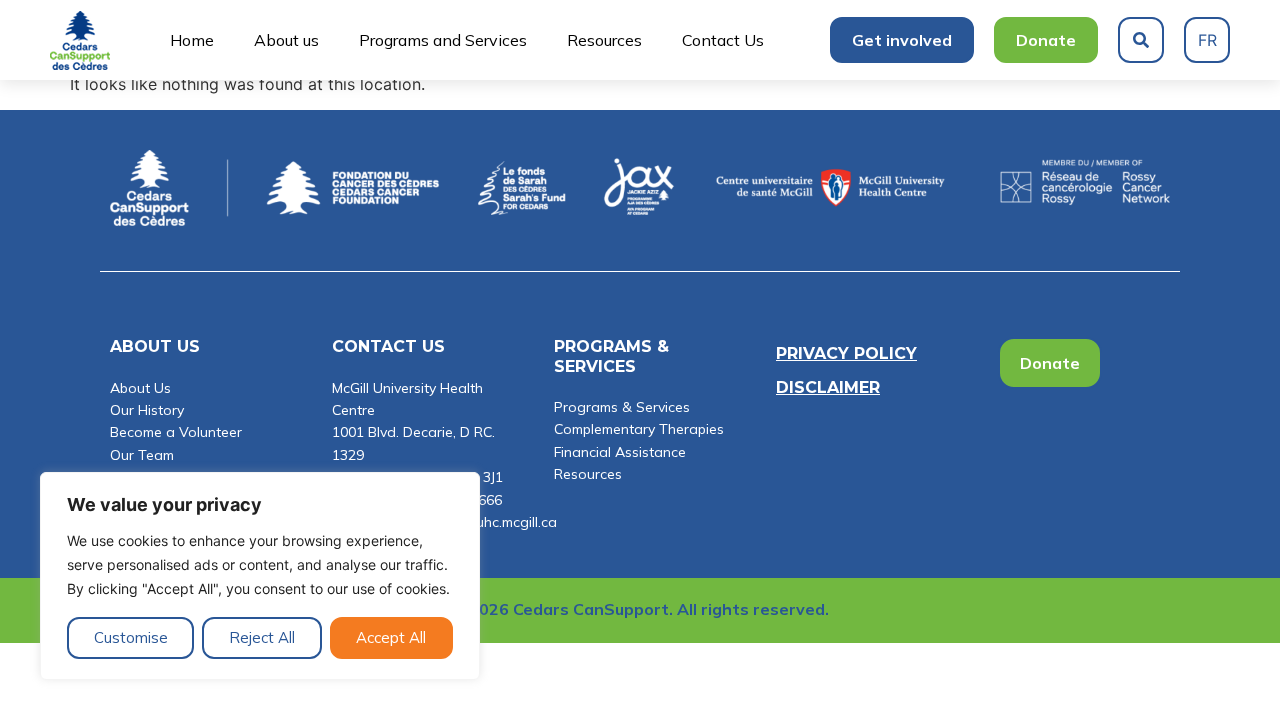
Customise (131, 637)
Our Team (142, 455)
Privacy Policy (846, 353)
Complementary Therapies (639, 429)
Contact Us (723, 40)
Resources (604, 40)
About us (286, 40)
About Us (140, 388)
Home (192, 40)
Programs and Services (443, 40)
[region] (260, 576)
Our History (147, 410)
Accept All (391, 637)
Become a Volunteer (176, 432)
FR (1207, 40)
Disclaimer (828, 387)
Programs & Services (622, 407)
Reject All (262, 637)
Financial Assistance (620, 452)
